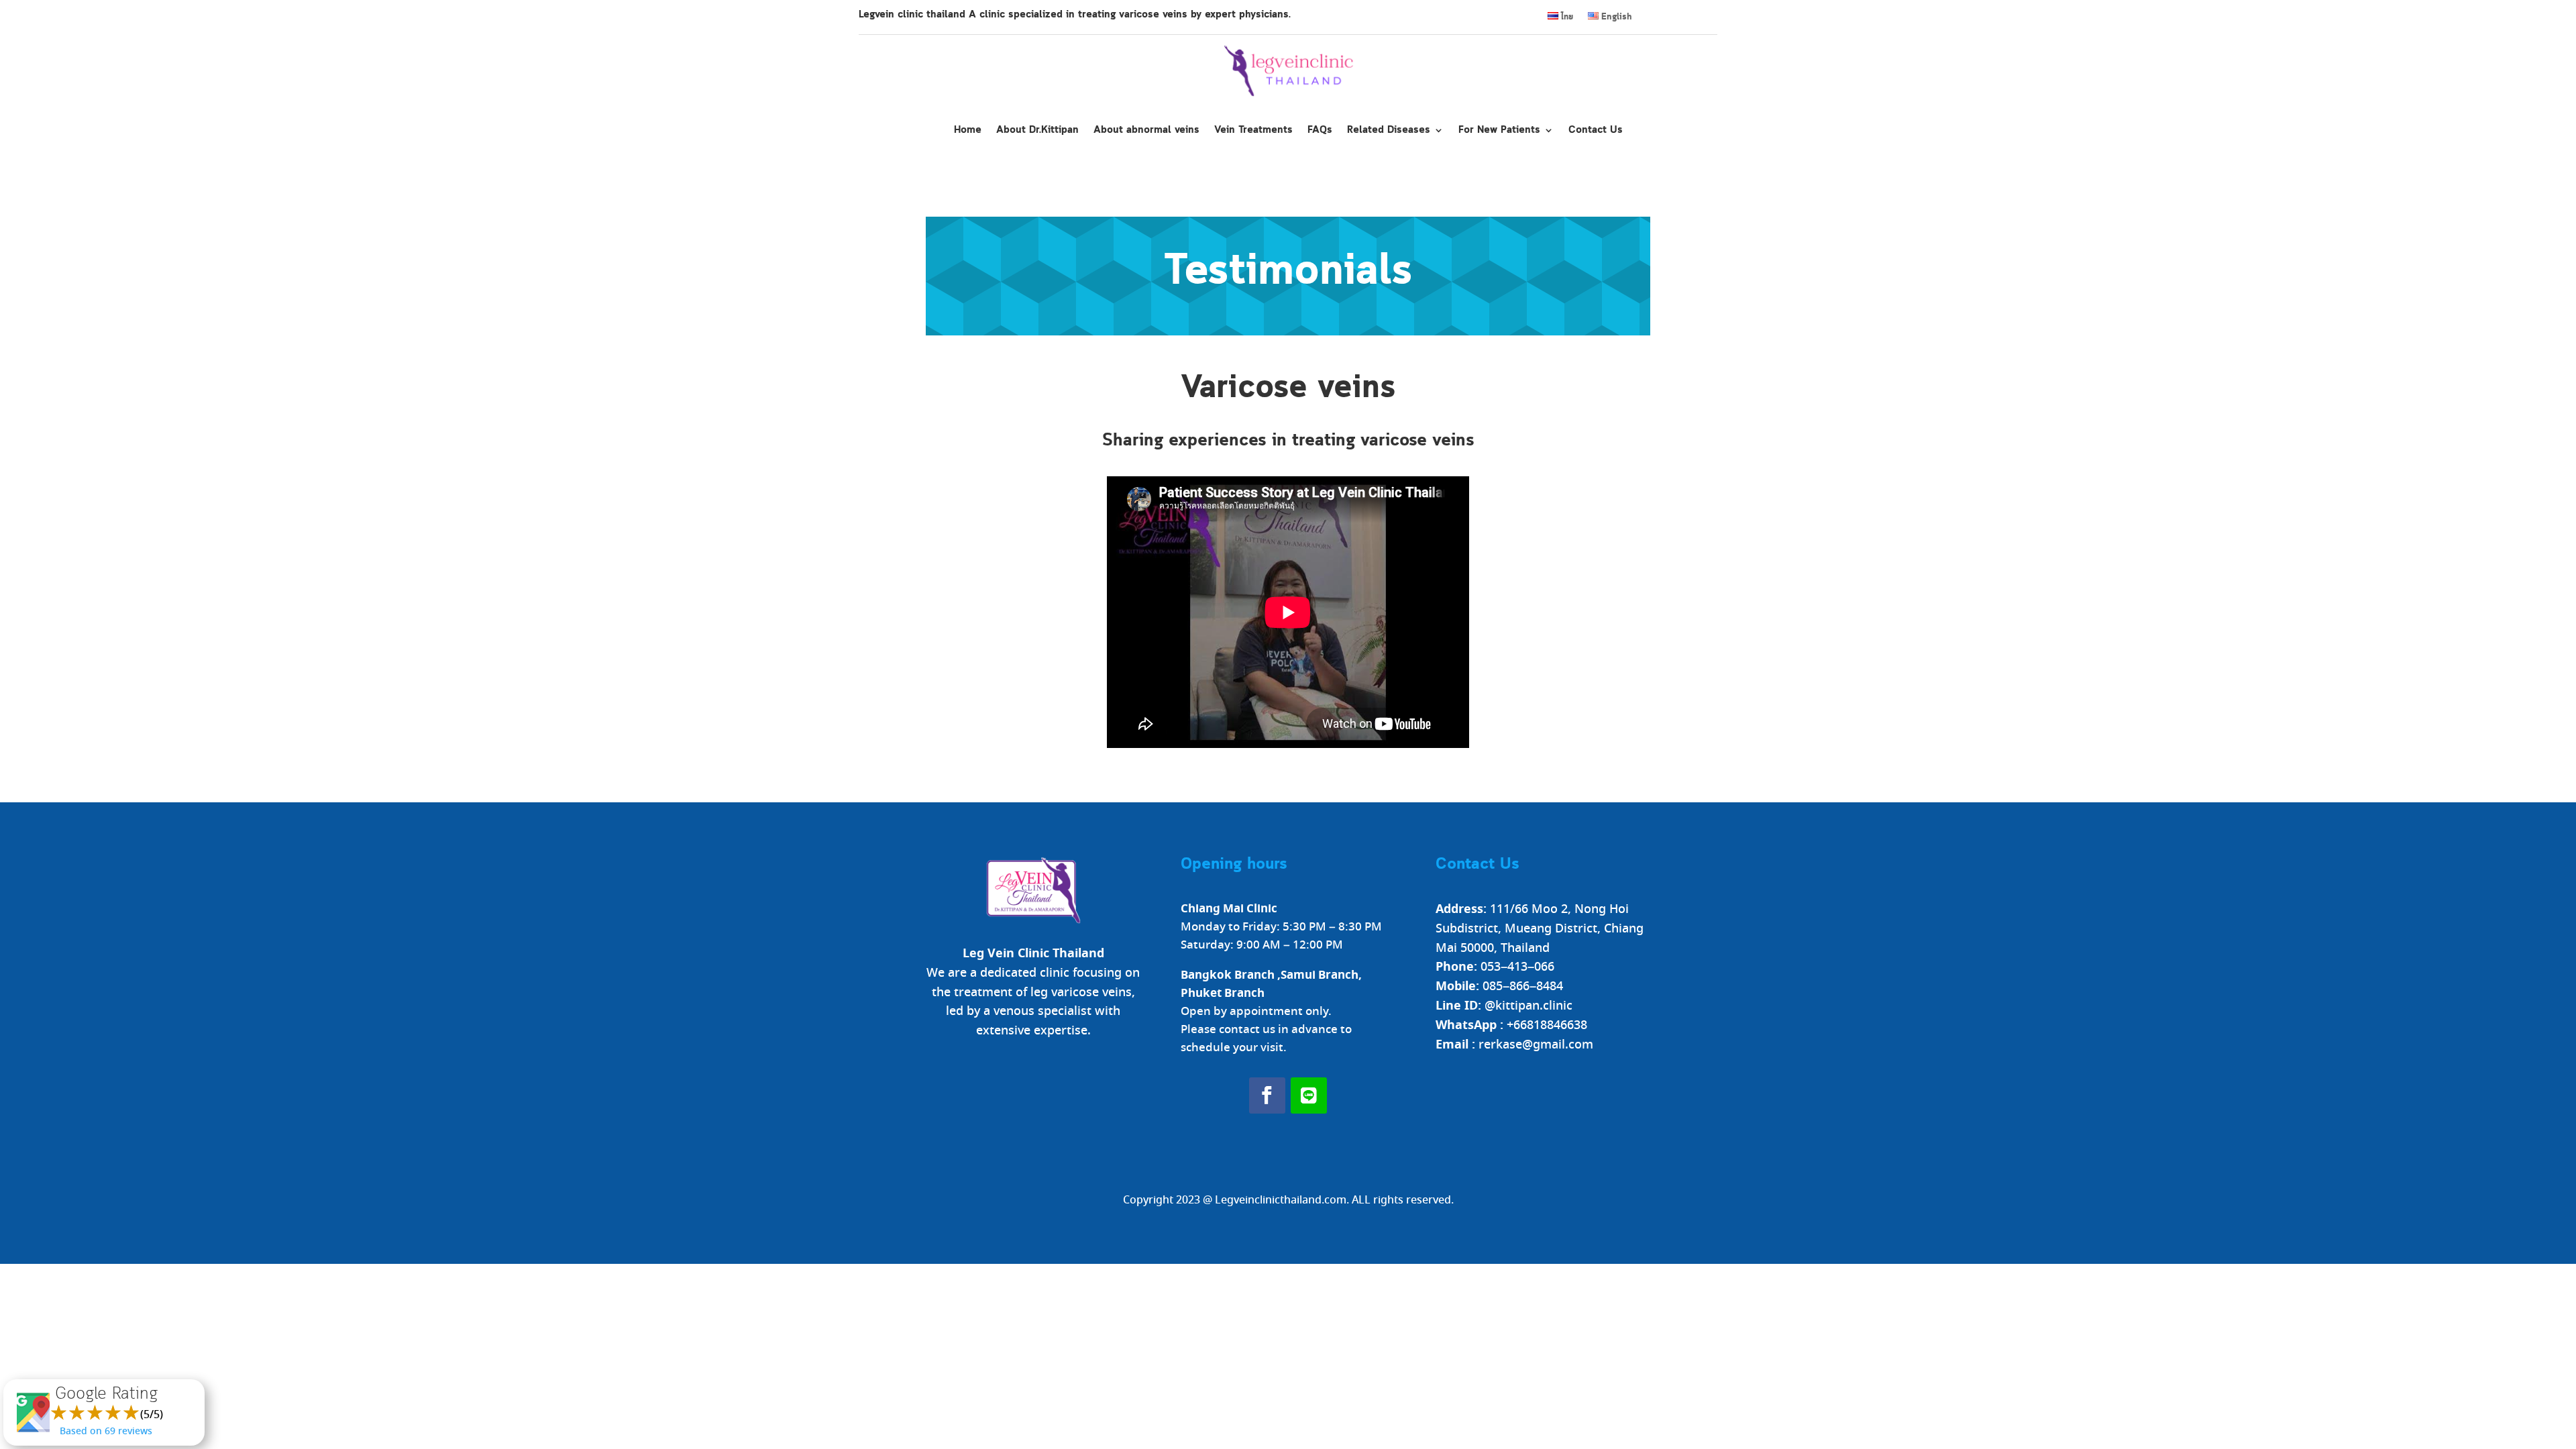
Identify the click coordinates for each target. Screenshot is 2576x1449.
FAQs (1320, 130)
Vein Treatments (1253, 130)
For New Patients (1499, 130)
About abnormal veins (1146, 130)
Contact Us (1596, 130)
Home (968, 130)
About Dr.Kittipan (1037, 130)
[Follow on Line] (1309, 1095)
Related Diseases (1389, 130)
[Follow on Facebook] (1267, 1095)
